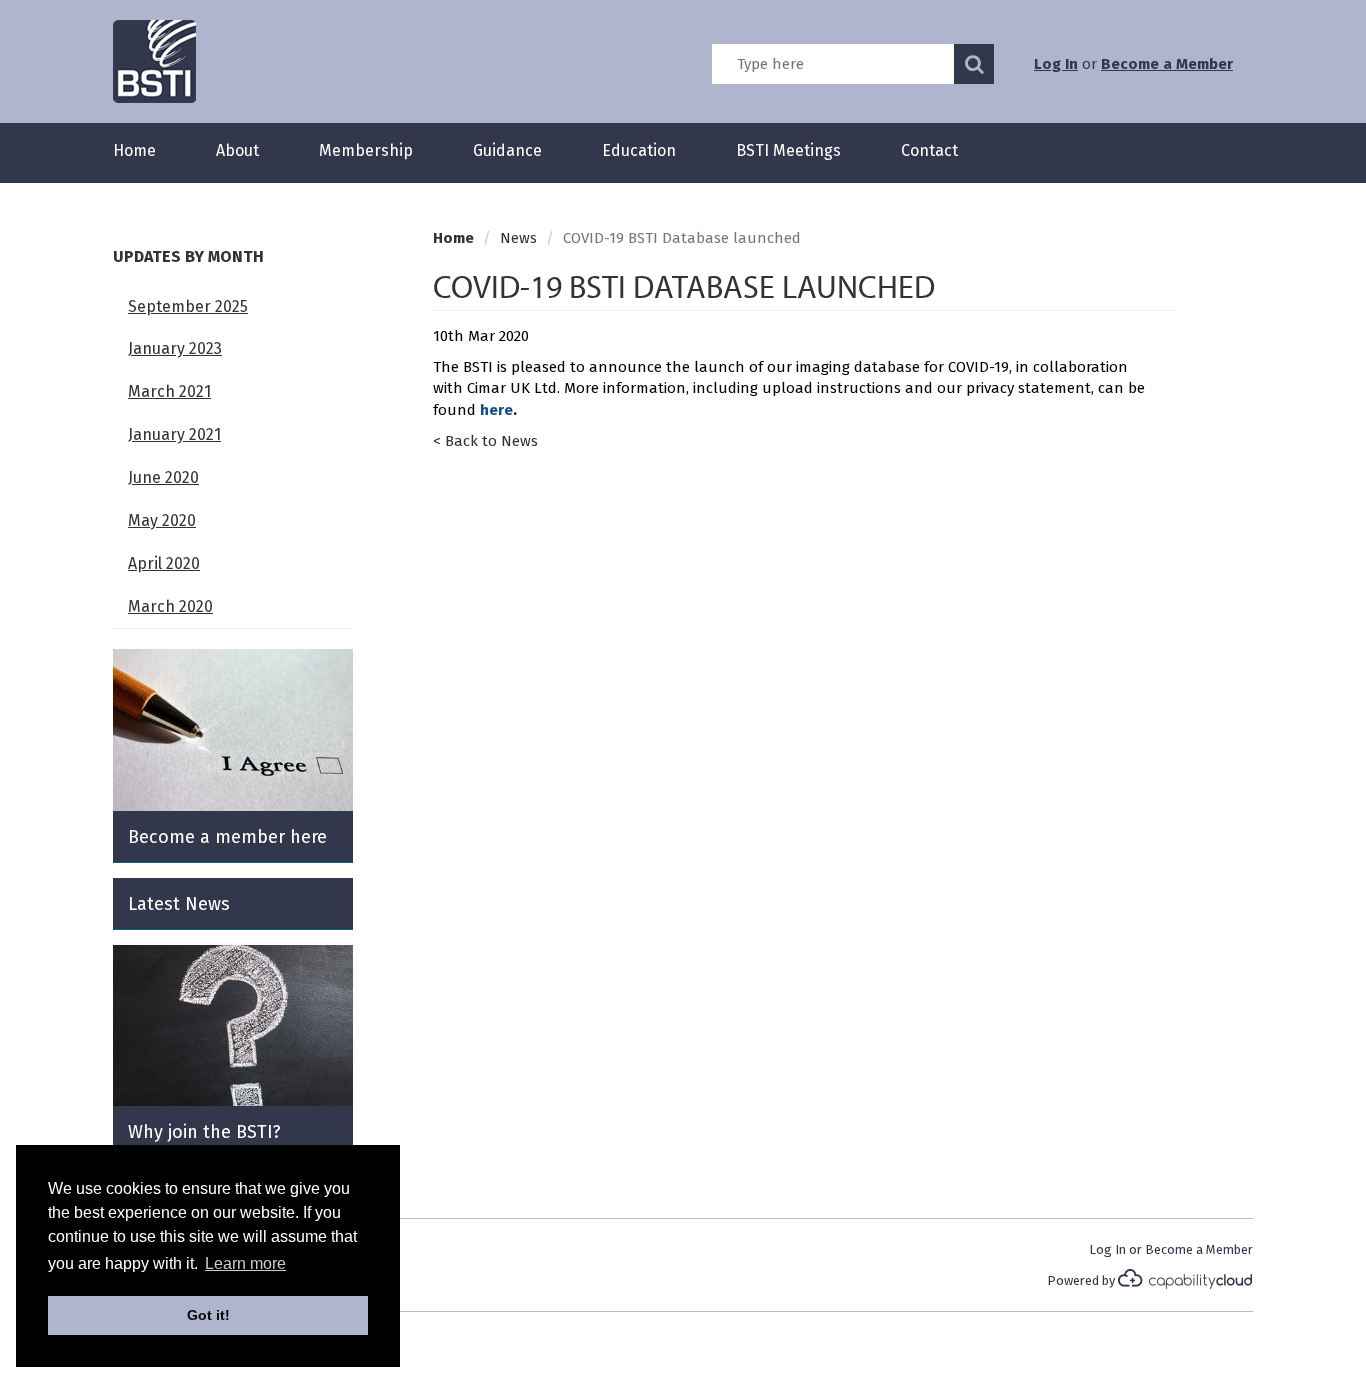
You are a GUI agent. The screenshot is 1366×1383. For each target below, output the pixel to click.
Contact (929, 150)
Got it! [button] (208, 1315)
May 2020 (162, 520)
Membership (366, 150)
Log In (1056, 64)
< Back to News (485, 441)
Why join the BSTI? (204, 1132)
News (518, 238)
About (237, 150)
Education (639, 150)
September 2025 (188, 306)
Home (134, 150)
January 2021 (174, 434)
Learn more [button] (245, 1263)
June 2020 (163, 477)
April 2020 (164, 563)
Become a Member (1167, 64)
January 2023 (175, 348)
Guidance (507, 150)
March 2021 (169, 391)
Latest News (179, 904)
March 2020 (170, 606)
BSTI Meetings (788, 150)
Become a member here (227, 837)
